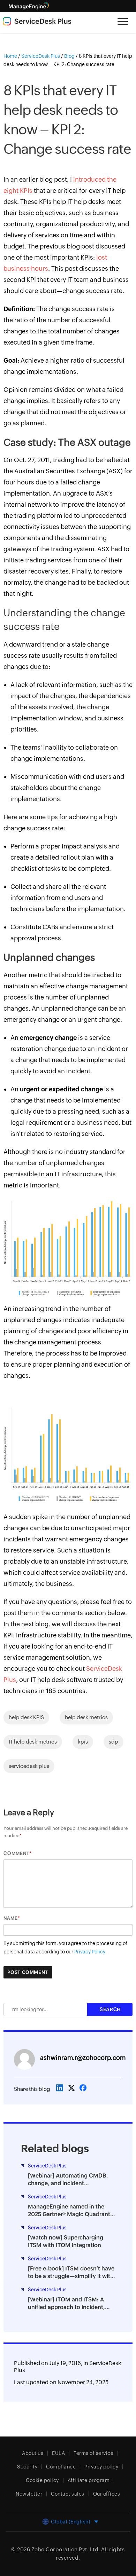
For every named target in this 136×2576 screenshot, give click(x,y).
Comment (16, 1853)
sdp (114, 1742)
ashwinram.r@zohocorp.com (83, 2058)
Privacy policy (101, 2467)
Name (11, 1918)
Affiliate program (89, 2480)
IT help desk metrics (33, 1742)
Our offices (107, 2494)
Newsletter (29, 2494)
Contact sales (68, 2494)
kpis (83, 1742)
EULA (58, 2453)
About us (33, 2453)
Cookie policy (42, 2480)
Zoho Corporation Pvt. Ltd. (66, 2549)
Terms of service (93, 2453)
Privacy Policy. (90, 1952)
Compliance (61, 2467)
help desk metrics (86, 1717)
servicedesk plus (29, 1766)
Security (27, 2467)
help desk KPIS (26, 1717)
